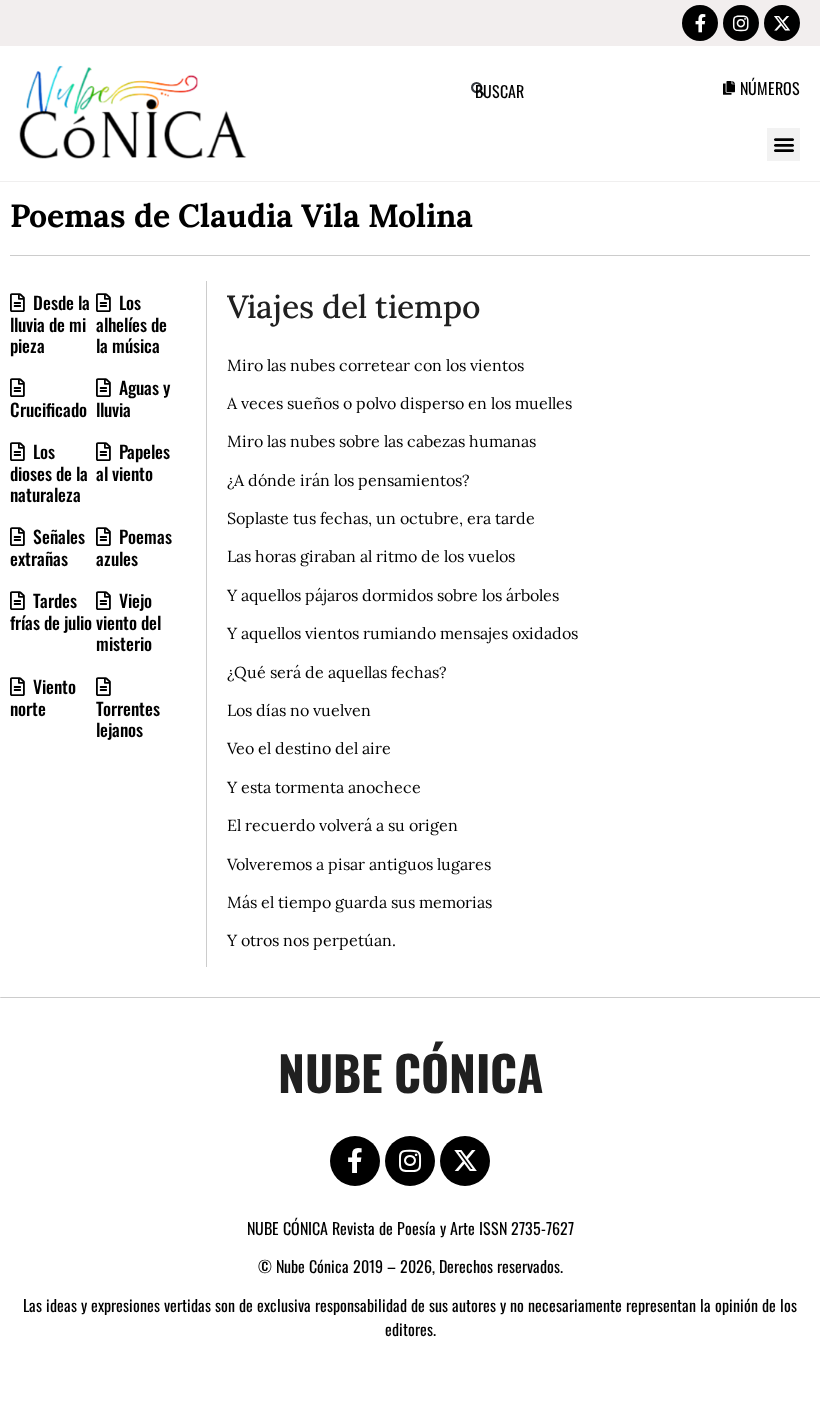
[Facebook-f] (700, 23)
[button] (783, 144)
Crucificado (48, 409)
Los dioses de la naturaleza (49, 472)
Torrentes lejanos (128, 718)
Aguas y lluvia (133, 398)
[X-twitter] (782, 23)
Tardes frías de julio (51, 611)
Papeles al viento (133, 462)
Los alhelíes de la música (131, 323)
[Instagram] (741, 23)
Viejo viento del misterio (128, 621)
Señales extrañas (47, 547)
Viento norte (43, 697)
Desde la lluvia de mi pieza (50, 323)
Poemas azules (134, 547)
